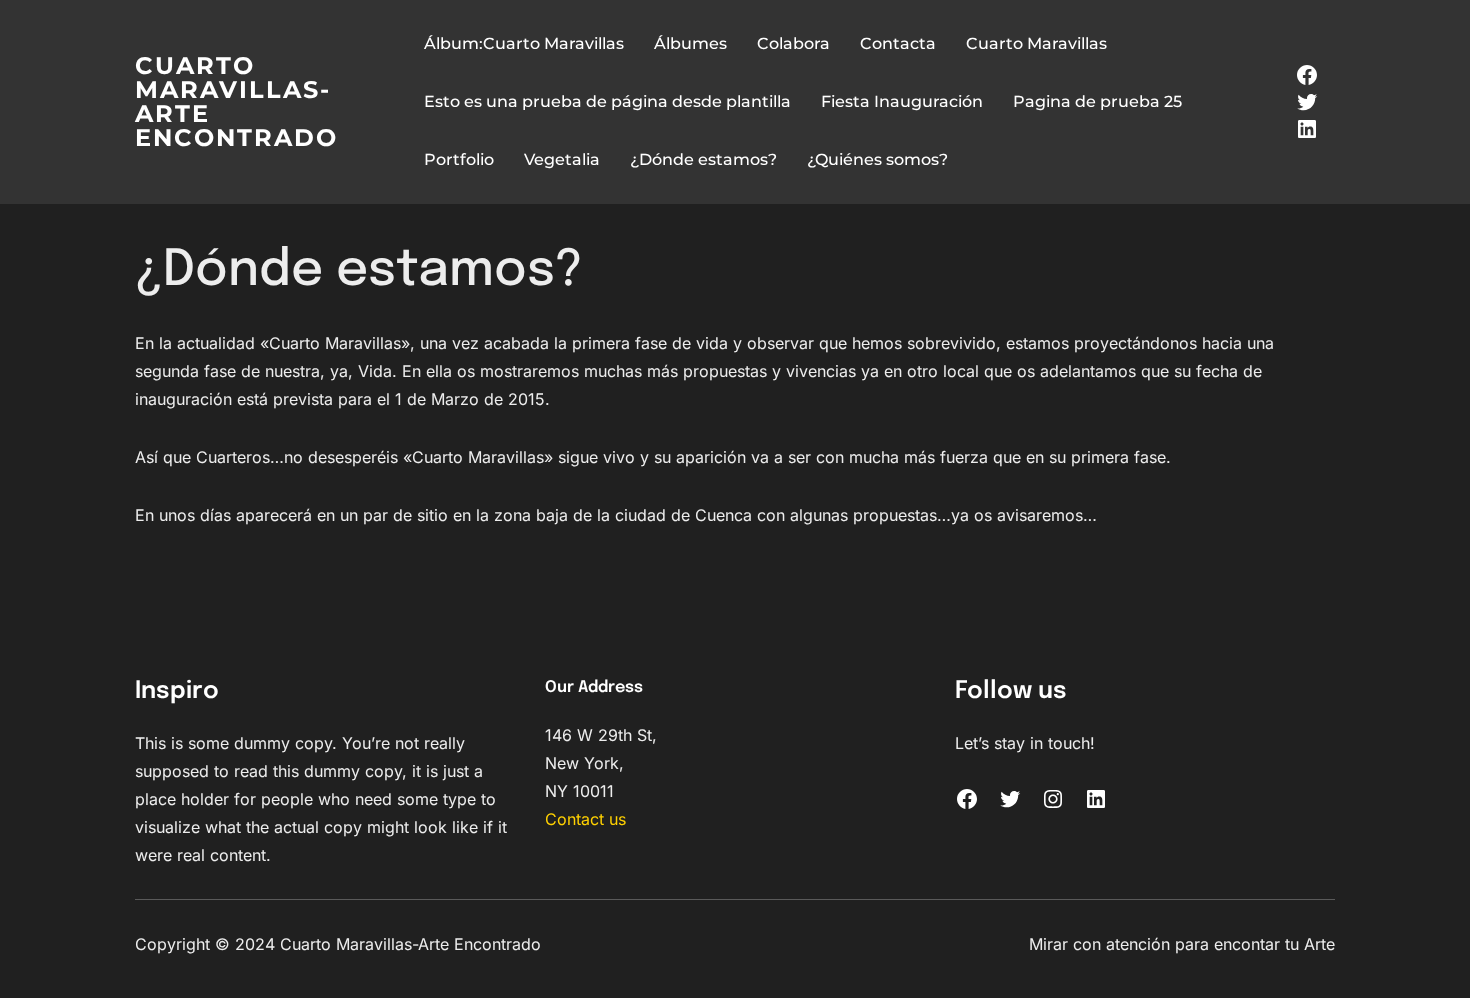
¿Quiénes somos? (877, 159)
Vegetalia (562, 159)
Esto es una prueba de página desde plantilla (607, 101)
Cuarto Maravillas (1036, 43)
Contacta (898, 43)
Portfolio (459, 159)
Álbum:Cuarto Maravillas (524, 43)
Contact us (585, 819)
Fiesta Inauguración (902, 101)
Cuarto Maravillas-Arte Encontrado (236, 101)
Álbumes (690, 43)
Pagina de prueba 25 (1097, 101)
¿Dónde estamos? (703, 159)
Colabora (793, 43)
